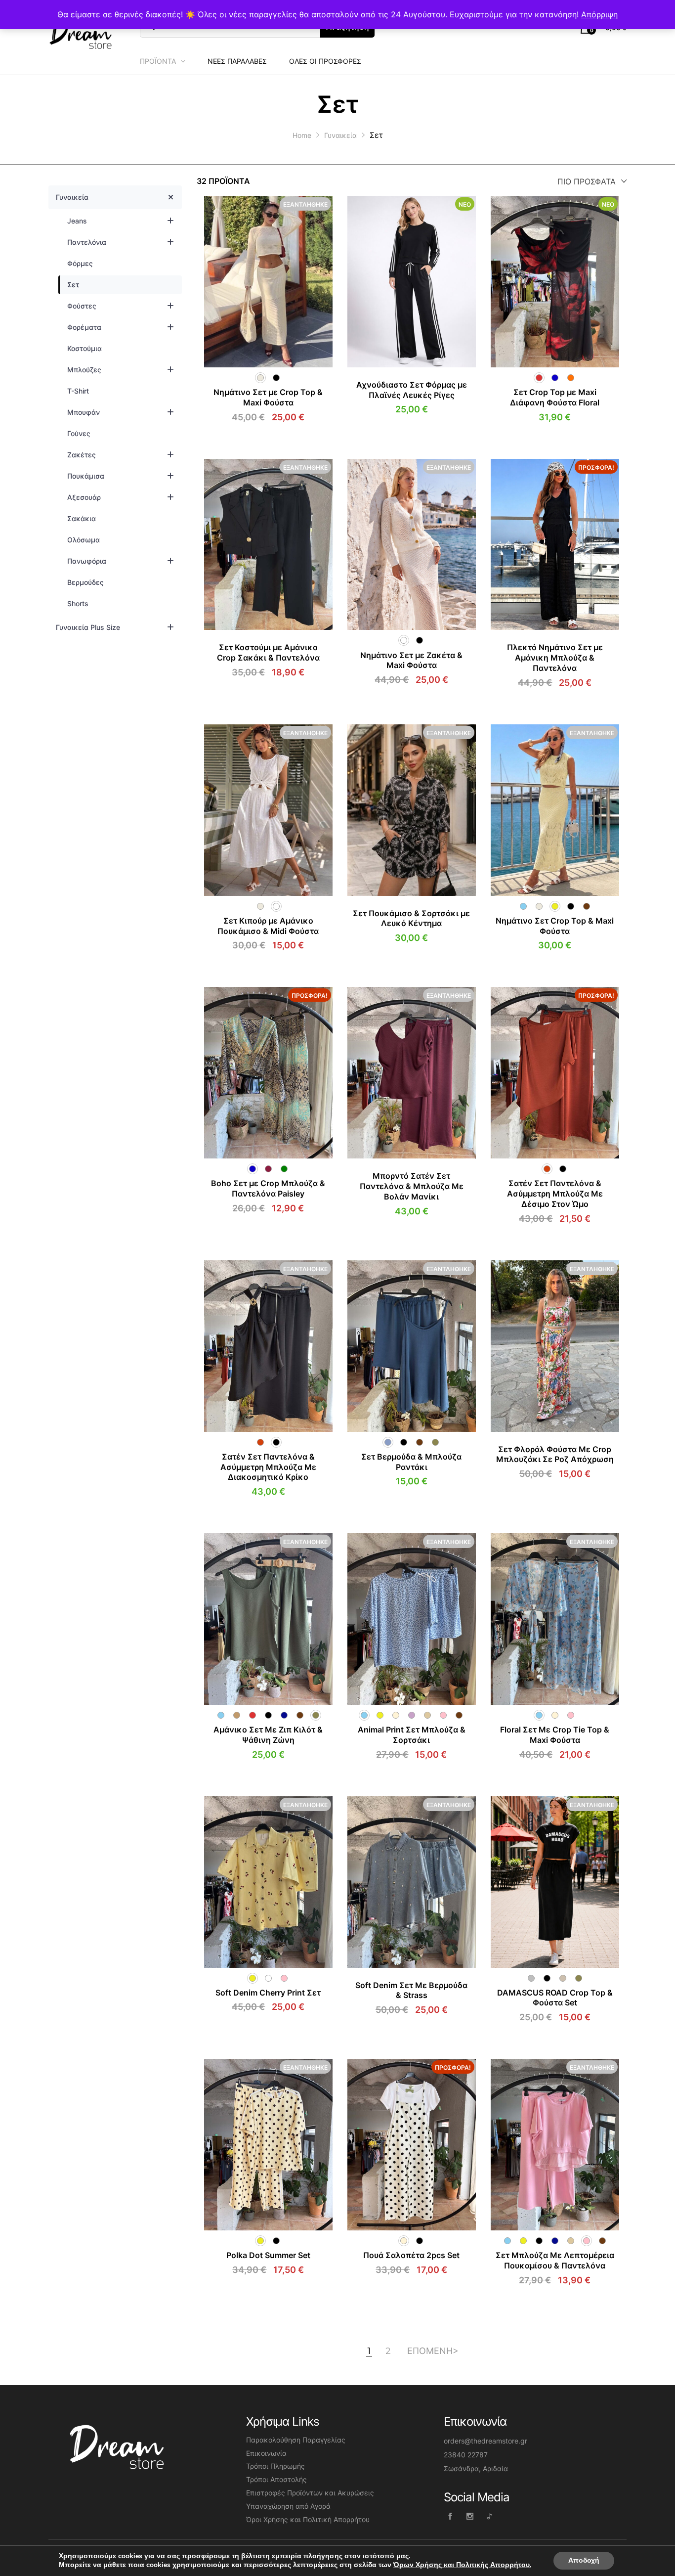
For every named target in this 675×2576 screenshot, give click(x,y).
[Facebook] (450, 2516)
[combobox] (590, 181)
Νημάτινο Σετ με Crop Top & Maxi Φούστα (268, 397)
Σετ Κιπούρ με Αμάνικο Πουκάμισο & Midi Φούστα (268, 926)
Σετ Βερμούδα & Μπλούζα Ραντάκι (411, 1462)
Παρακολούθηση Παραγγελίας (296, 2440)
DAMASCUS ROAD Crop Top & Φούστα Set (555, 1998)
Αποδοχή (584, 2560)
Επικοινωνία (266, 2453)
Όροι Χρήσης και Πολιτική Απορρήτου (308, 2519)
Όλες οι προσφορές (325, 61)
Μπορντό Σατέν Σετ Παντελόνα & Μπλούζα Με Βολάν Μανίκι (412, 1186)
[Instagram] (470, 2516)
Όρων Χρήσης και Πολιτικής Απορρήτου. (462, 2565)
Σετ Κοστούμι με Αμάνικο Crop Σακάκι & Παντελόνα (268, 652)
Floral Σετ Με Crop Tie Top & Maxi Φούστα (555, 1735)
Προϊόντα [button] (158, 61)
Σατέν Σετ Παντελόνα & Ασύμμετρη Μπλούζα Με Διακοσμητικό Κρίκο (268, 1467)
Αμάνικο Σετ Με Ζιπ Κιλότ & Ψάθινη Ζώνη (268, 1735)
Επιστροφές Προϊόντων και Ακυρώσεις (310, 2493)
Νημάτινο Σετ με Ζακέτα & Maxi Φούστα (411, 660)
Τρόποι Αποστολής (276, 2479)
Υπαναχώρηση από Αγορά (288, 2506)
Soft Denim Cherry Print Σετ (268, 1993)
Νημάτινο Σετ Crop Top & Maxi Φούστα (555, 926)
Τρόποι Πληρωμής (275, 2466)
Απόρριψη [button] (599, 14)
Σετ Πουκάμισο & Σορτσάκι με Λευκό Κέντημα (411, 918)
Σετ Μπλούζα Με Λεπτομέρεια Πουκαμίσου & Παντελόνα (555, 2260)
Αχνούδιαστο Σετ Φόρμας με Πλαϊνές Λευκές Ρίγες (412, 390)
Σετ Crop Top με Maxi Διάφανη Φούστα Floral (555, 397)
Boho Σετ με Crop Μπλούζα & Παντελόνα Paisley (268, 1188)
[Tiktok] (489, 2516)
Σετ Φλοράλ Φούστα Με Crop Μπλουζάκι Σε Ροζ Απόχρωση (555, 1454)
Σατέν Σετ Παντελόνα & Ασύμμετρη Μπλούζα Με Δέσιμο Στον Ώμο (555, 1194)
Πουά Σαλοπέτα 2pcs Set (411, 2255)
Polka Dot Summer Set (268, 2255)
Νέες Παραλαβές (237, 61)
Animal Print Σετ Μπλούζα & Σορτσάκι (412, 1735)
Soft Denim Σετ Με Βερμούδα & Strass (411, 1990)
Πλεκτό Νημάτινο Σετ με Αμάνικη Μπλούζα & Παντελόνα (555, 658)
